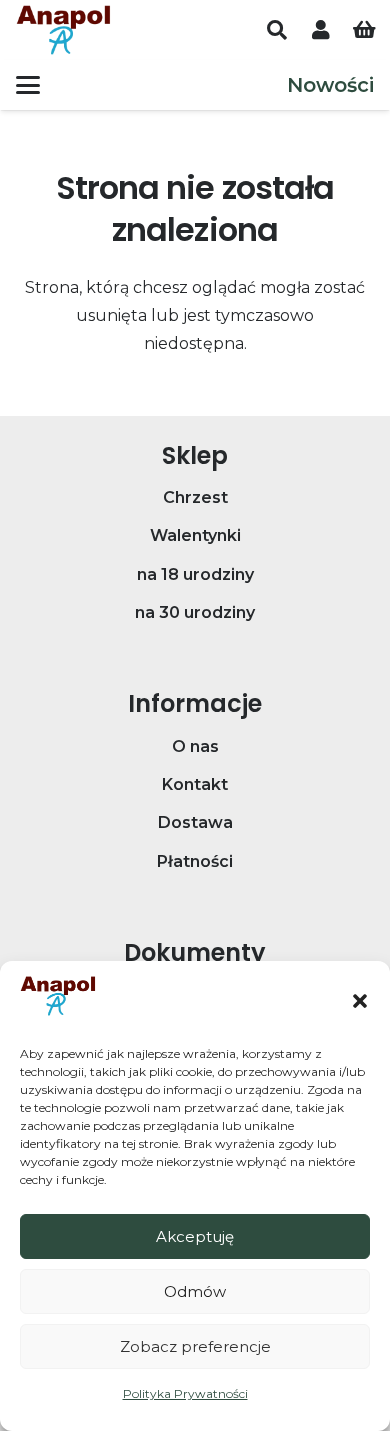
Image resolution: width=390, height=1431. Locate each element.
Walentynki (195, 535)
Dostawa (195, 822)
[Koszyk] (365, 30)
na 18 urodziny (195, 574)
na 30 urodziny (195, 612)
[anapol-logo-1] (63, 30)
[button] (360, 1001)
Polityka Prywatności (185, 1393)
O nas (195, 746)
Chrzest (195, 497)
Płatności (195, 861)
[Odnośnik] (321, 30)
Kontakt (195, 784)
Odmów (195, 1291)
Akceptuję (195, 1236)
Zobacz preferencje (195, 1346)
